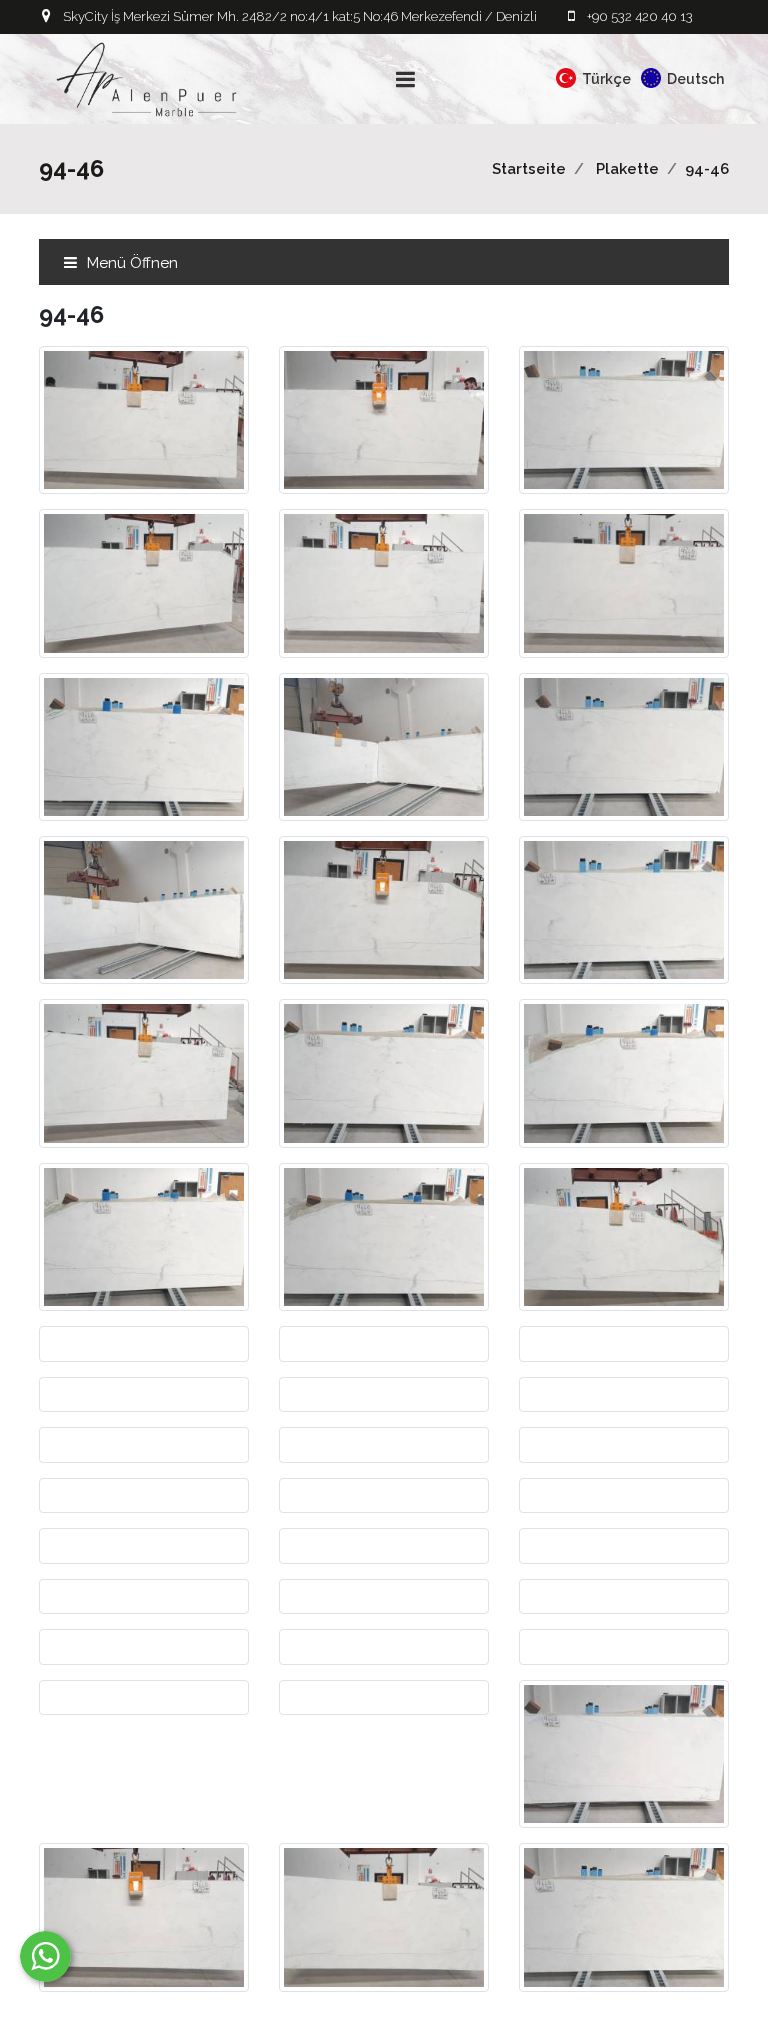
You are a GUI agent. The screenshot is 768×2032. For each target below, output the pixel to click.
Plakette (627, 169)
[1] (406, 79)
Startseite (529, 169)
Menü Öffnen (130, 263)
